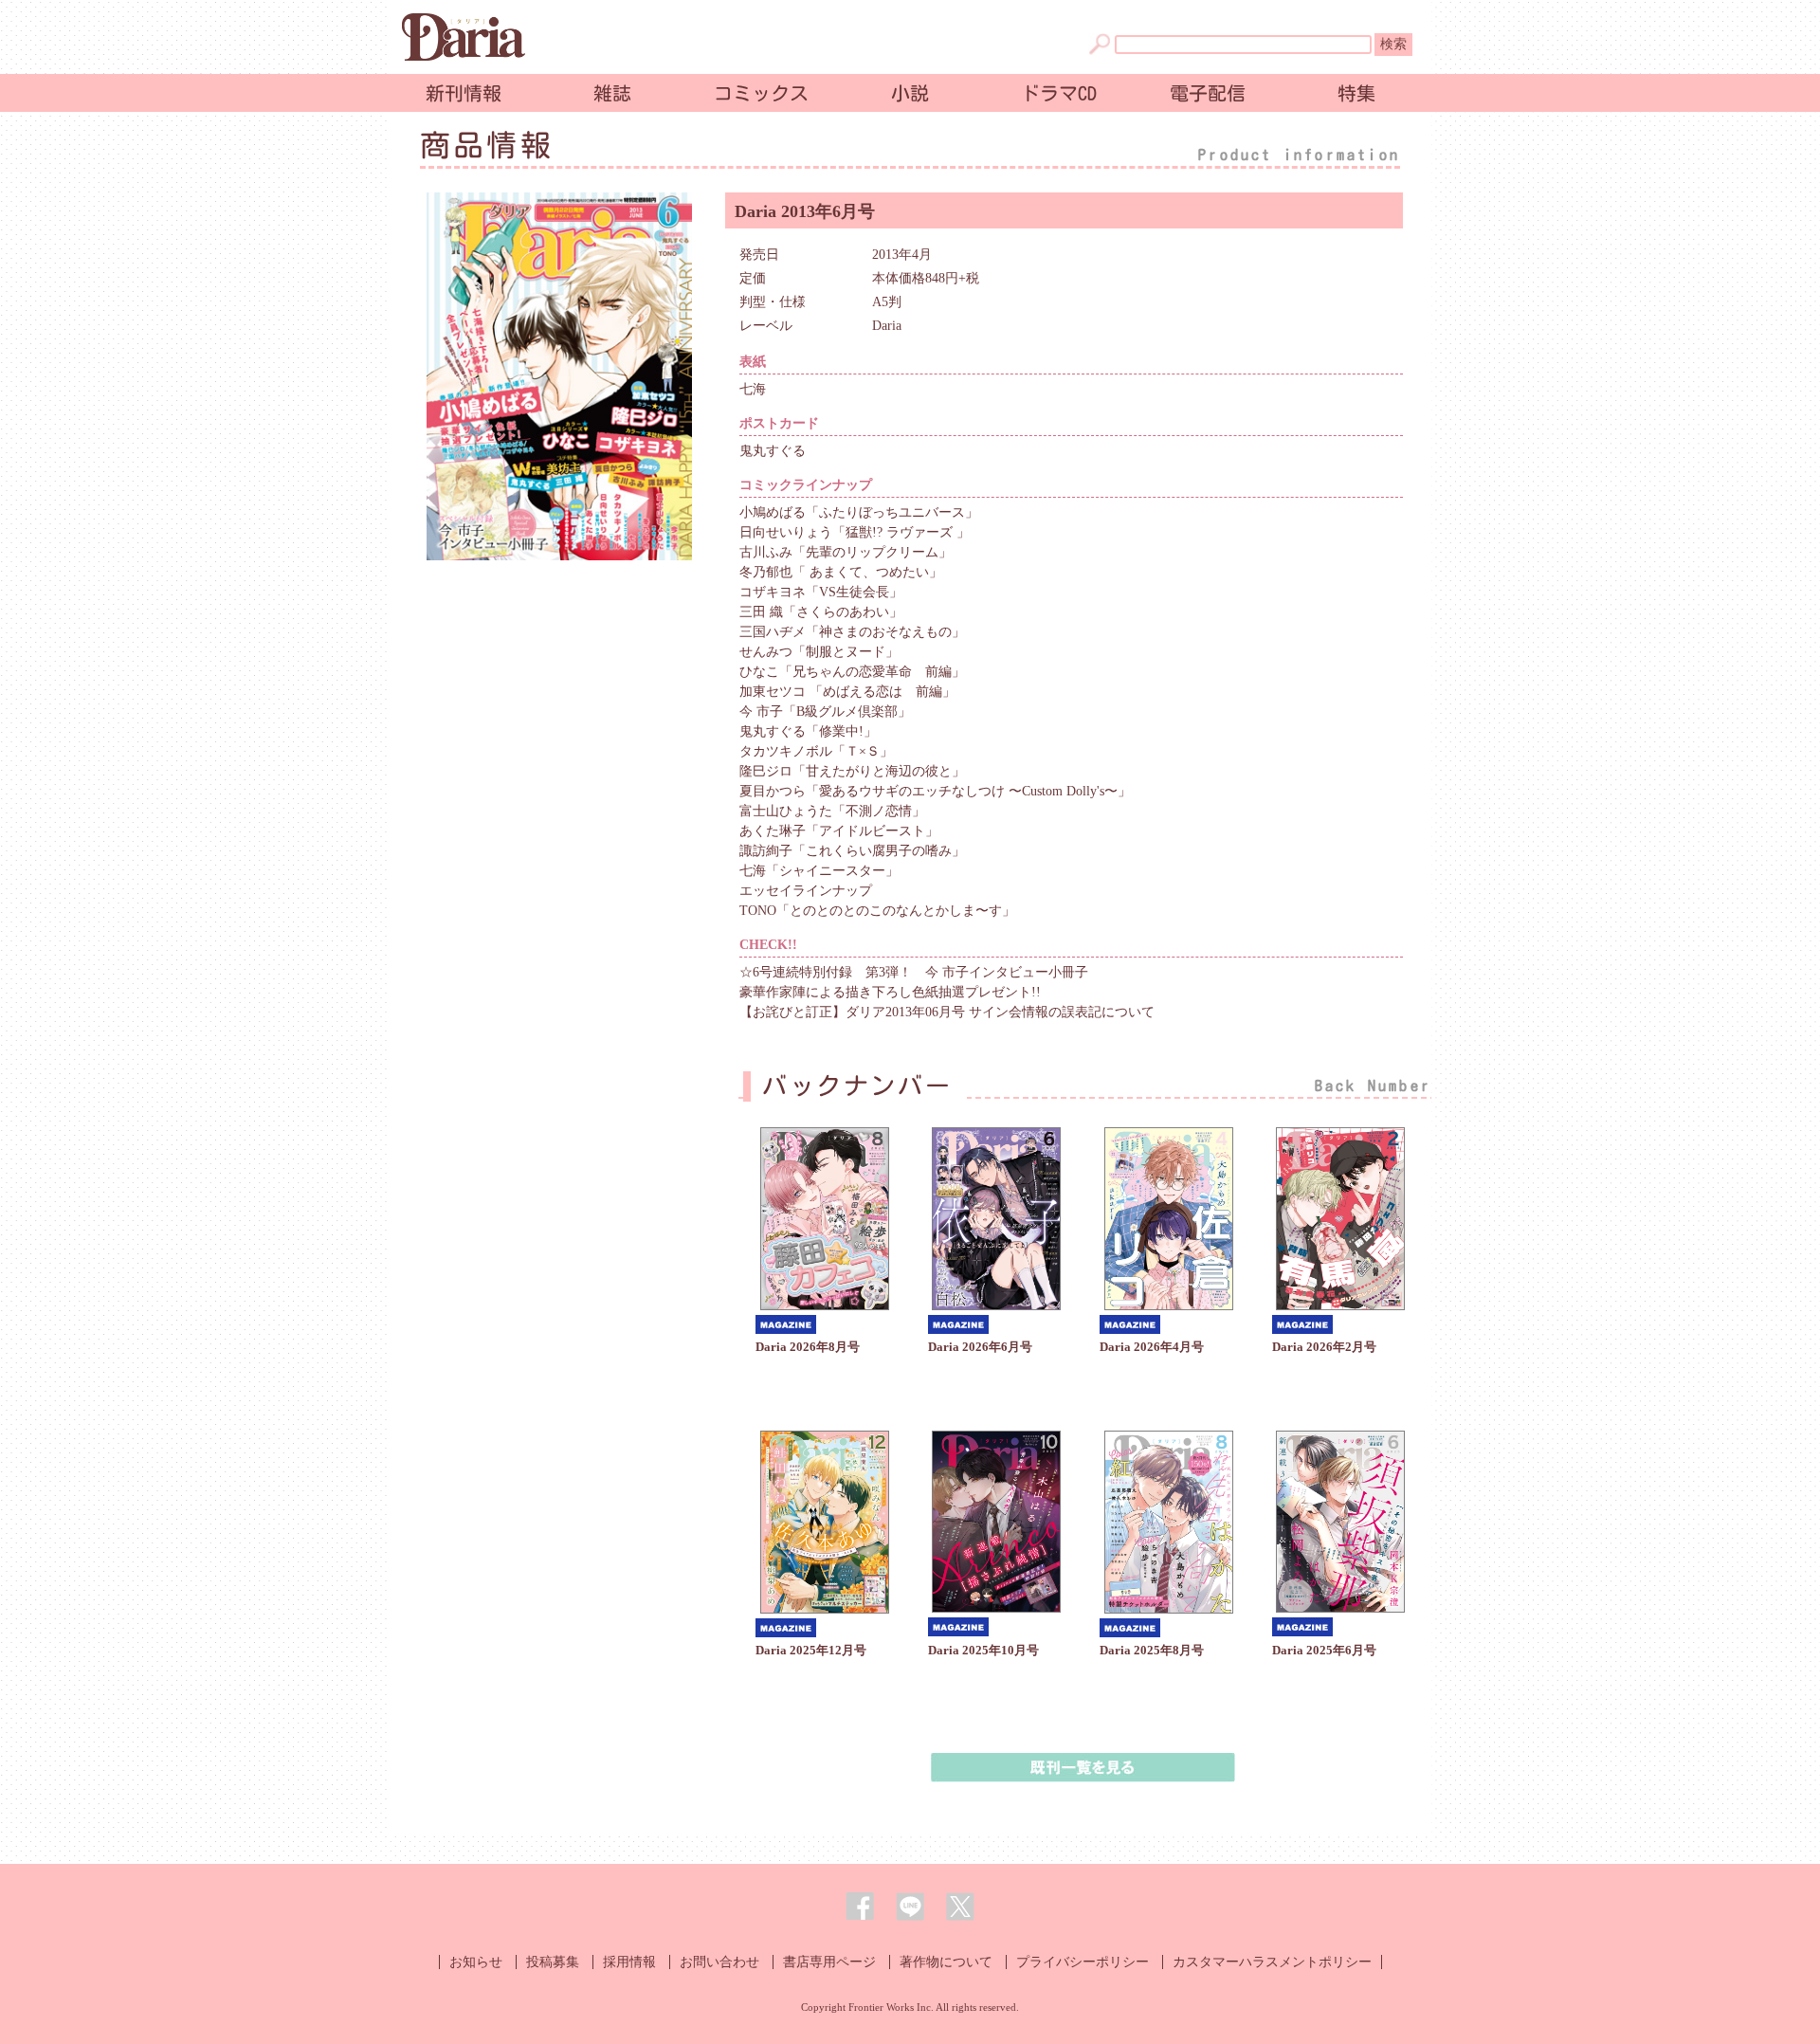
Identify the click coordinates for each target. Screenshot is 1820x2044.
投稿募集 (553, 1962)
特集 (1356, 93)
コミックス (761, 93)
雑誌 (612, 93)
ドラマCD (1059, 93)
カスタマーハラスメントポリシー (1272, 1962)
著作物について (946, 1962)
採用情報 (629, 1962)
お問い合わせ (719, 1962)
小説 (910, 93)
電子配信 (1208, 93)
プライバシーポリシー (1083, 1962)
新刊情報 (464, 93)
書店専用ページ (829, 1962)
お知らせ (476, 1962)
